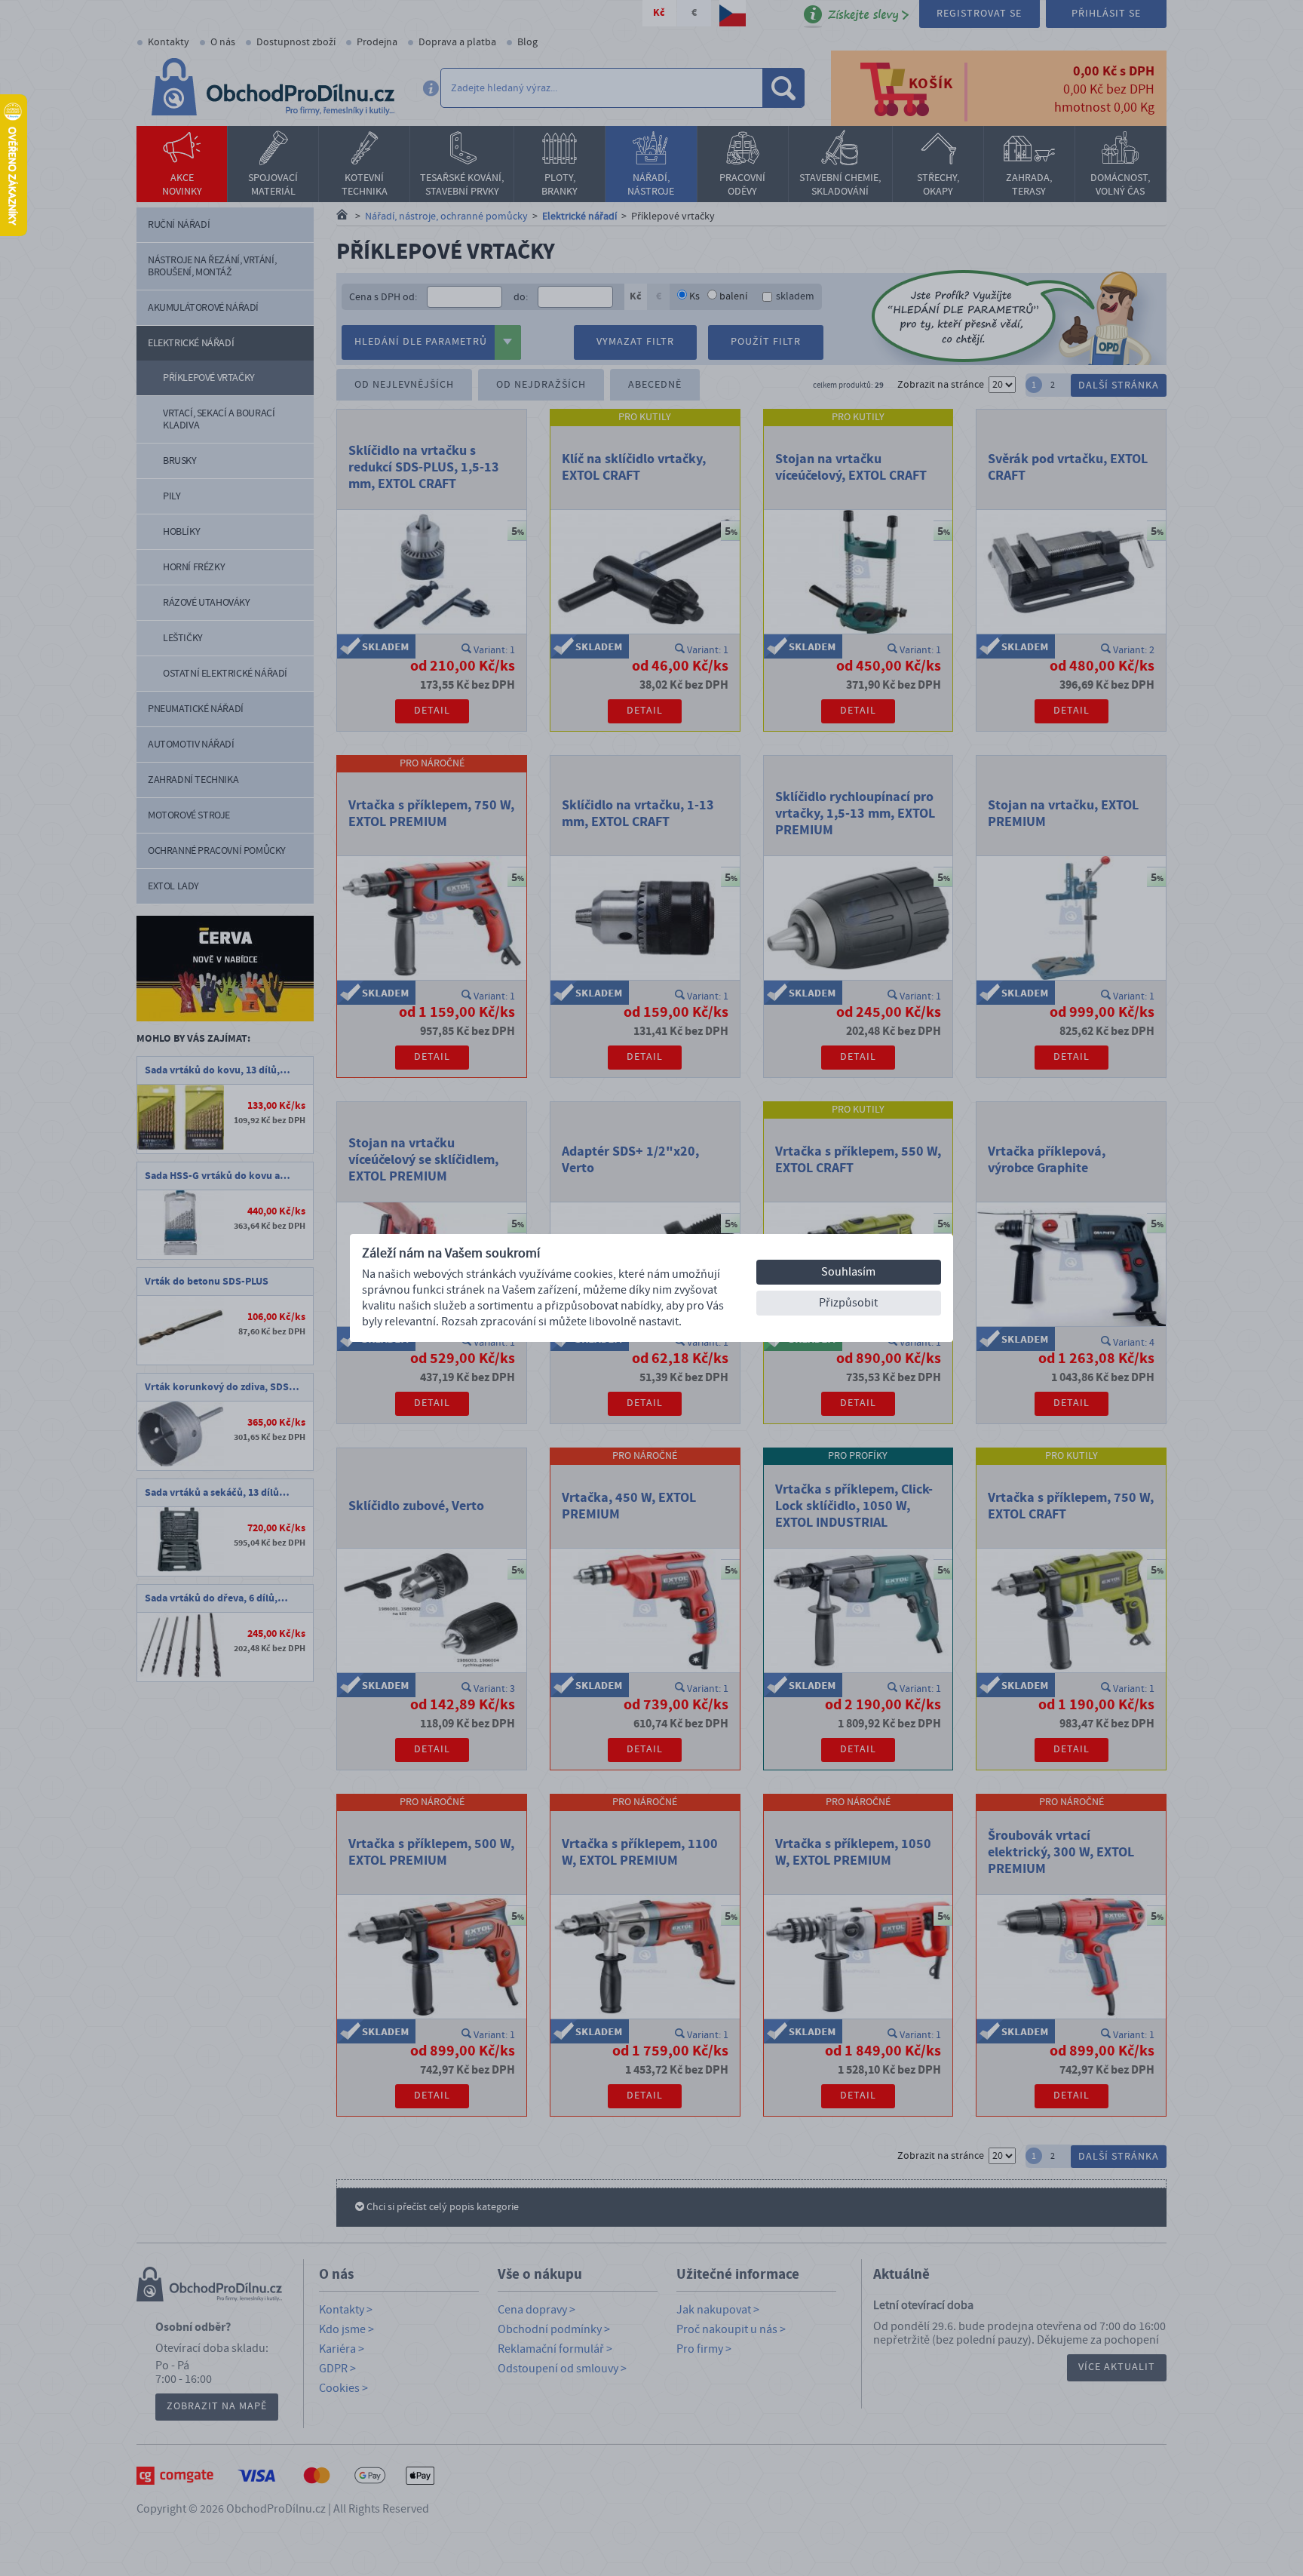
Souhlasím (848, 1272)
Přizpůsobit (848, 1303)
